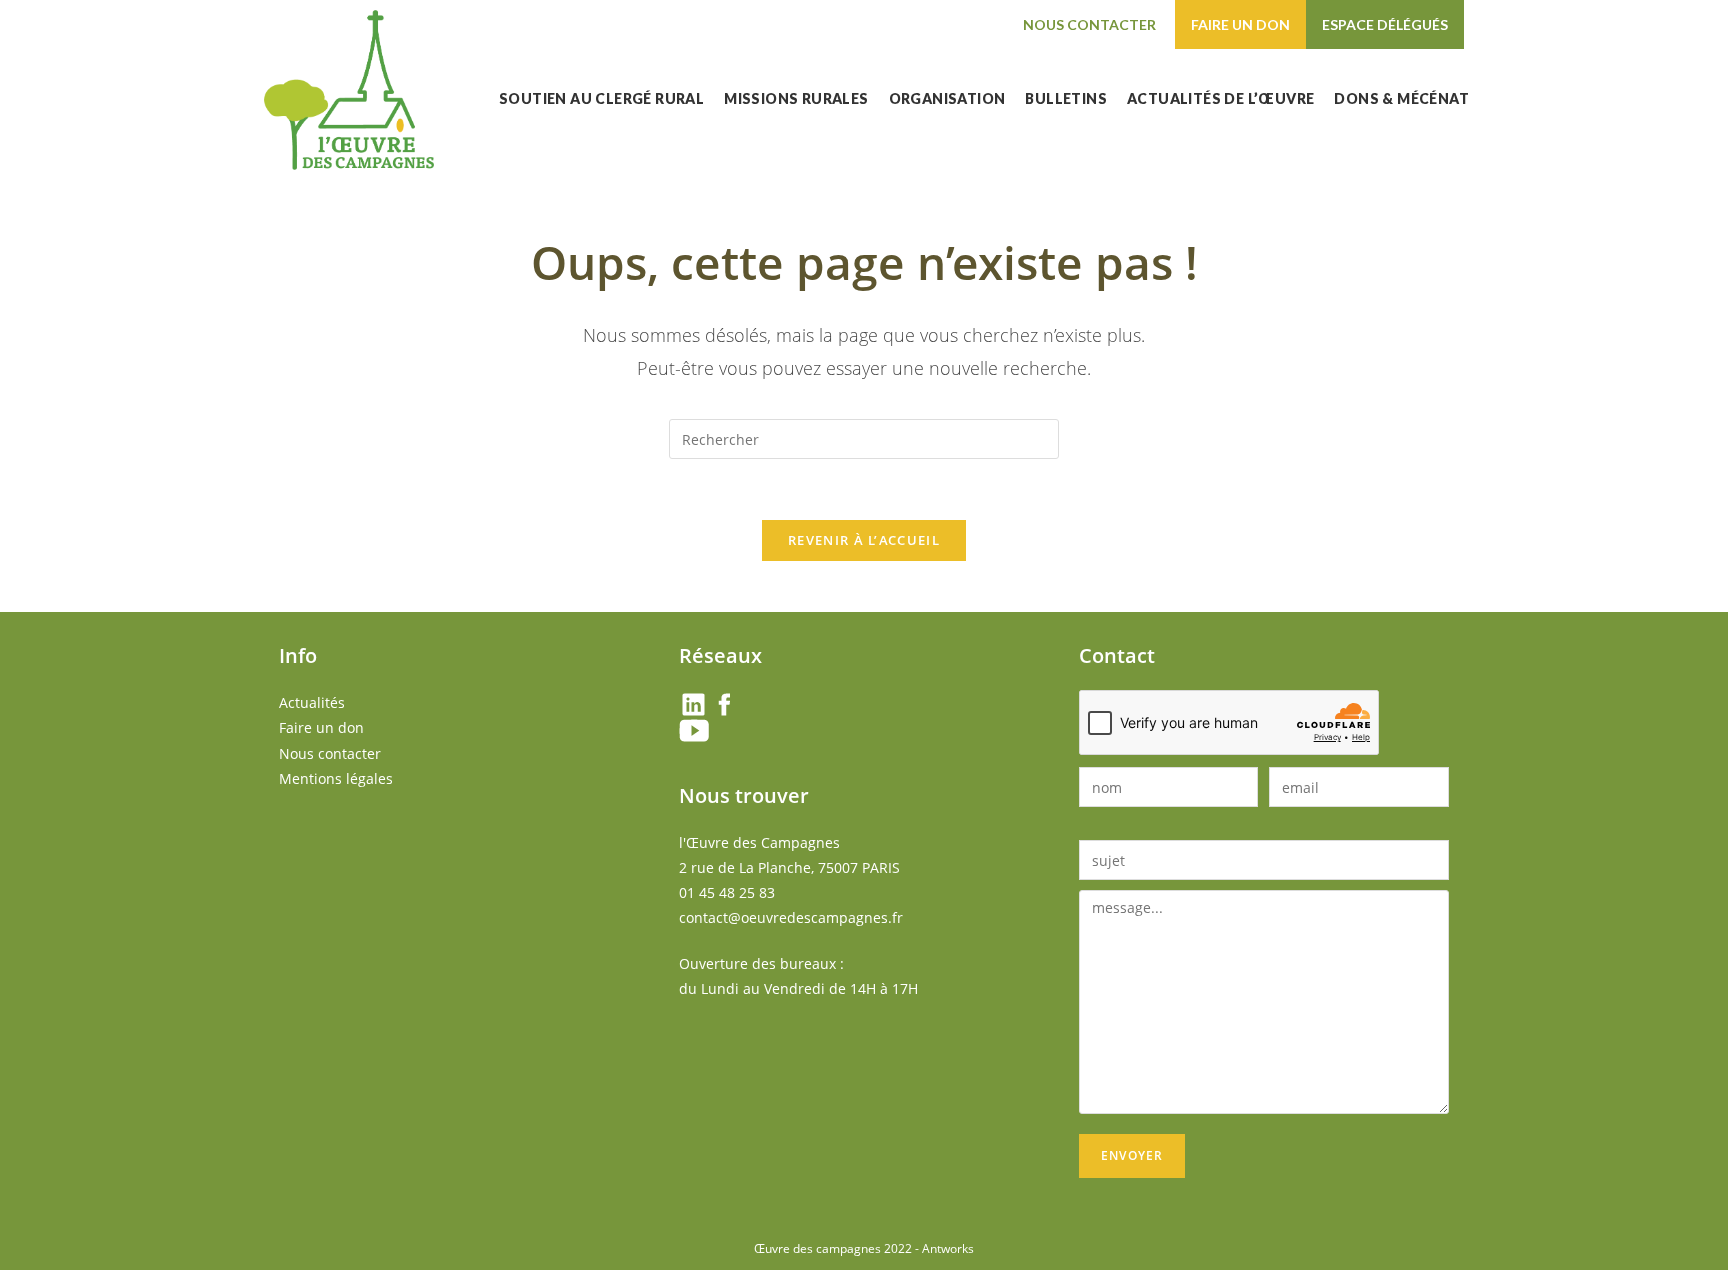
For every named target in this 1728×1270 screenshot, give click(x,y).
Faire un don (1240, 24)
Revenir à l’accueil (864, 540)
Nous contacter (1089, 24)
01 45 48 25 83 (727, 892)
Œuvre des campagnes (817, 1248)
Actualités (312, 702)
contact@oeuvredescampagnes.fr (791, 917)
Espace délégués (1385, 24)
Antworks (948, 1248)
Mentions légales (336, 778)
